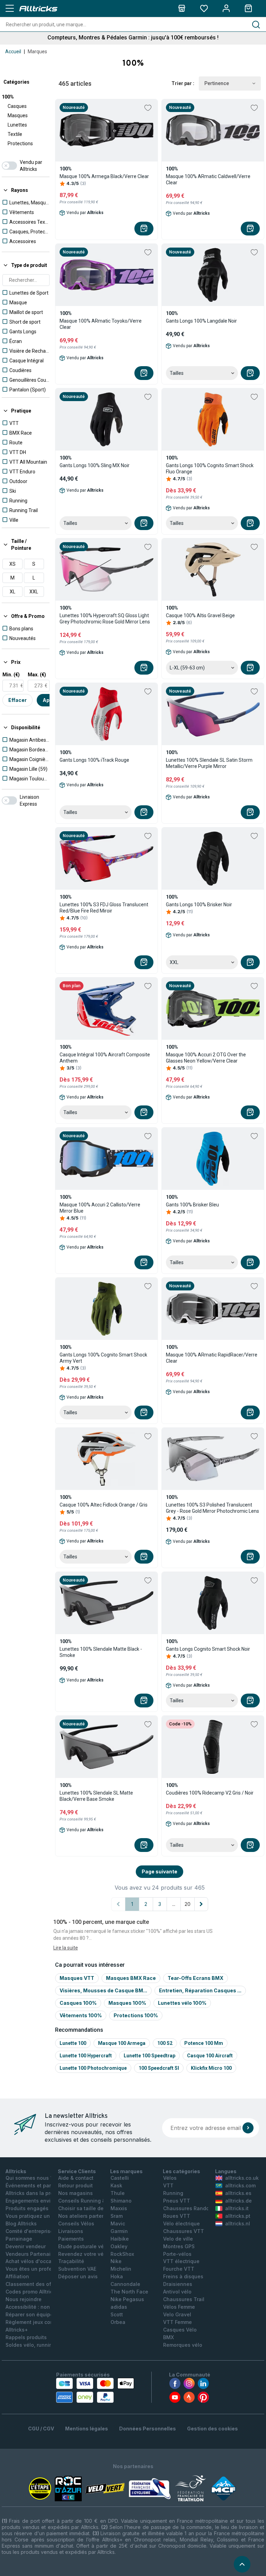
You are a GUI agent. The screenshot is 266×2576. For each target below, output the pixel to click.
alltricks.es (238, 2193)
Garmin (119, 2231)
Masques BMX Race (131, 1978)
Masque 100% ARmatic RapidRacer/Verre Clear (212, 1358)
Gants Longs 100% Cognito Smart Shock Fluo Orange (210, 469)
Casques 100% (78, 2003)
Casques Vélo (180, 2330)
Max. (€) (37, 675)
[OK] (248, 2128)
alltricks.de (238, 2201)
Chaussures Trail (184, 2299)
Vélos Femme (179, 2307)
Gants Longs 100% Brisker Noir (199, 905)
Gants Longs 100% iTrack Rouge (94, 760)
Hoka (117, 2276)
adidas (119, 2307)
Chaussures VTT (184, 2231)
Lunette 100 (73, 2043)
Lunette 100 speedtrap (149, 2056)
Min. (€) (11, 675)
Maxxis (119, 2208)
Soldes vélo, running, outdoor (41, 2345)
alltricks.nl (238, 2223)
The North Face (129, 2292)
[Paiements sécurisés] (95, 2390)
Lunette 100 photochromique (93, 2068)
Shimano (121, 2201)
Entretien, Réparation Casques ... (200, 1990)
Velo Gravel (177, 2314)
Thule (118, 2193)
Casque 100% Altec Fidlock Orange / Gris (104, 1505)
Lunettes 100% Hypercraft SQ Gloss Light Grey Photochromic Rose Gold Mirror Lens (105, 619)
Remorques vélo (183, 2345)
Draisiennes (178, 2284)
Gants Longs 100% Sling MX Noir (95, 465)
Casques (17, 106)
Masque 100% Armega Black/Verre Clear (104, 176)
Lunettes (17, 125)
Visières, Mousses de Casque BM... (103, 1990)
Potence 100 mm (204, 2043)
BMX (169, 2337)
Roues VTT (177, 2216)
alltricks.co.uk (242, 2178)
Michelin (121, 2269)
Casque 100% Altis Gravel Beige (200, 615)
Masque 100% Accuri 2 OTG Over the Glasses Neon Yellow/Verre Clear (206, 1058)
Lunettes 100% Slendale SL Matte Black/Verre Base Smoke (96, 1796)
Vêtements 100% (81, 2015)
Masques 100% (127, 2003)
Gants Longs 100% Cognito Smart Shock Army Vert (103, 1358)
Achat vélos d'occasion (34, 2261)
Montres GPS (179, 2246)
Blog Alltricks (21, 2223)
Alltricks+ (17, 2330)
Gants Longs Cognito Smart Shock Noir (208, 1649)
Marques (37, 52)
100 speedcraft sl (159, 2068)
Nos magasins (76, 2193)
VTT (168, 2185)
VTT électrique (181, 2261)
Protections (20, 143)
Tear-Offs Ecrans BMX (196, 1978)
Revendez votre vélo (83, 2254)
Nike (116, 2261)
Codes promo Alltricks (32, 2292)
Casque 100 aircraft (210, 2056)
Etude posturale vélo (83, 2246)
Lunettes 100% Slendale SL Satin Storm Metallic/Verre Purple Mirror (209, 763)
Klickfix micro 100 (211, 2068)
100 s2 (165, 2043)
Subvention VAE (77, 2269)
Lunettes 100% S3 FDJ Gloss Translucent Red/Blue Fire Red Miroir (104, 908)
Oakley (119, 2246)
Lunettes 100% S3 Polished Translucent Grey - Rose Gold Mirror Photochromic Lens (212, 1508)
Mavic (118, 2223)
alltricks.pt (238, 2216)
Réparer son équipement (36, 2314)
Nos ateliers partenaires (88, 2216)
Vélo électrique (181, 2223)
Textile (15, 134)
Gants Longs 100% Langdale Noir (201, 321)
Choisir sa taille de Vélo (87, 2208)
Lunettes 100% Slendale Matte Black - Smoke (101, 1652)
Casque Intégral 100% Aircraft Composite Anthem (105, 1058)
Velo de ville (178, 2239)
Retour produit (76, 2185)
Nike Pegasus (127, 2299)
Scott (117, 2314)
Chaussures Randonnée (192, 2208)
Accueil (13, 52)
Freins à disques (183, 2276)
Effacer (17, 700)
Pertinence (217, 83)
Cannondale (125, 2284)
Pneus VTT (177, 2201)
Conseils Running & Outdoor (92, 2201)
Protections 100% (136, 2015)
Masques (18, 115)
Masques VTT (77, 1978)
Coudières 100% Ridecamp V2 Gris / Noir (210, 1793)
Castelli (120, 2178)
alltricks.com (240, 2185)
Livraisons (71, 2231)
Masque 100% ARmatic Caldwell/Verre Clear (208, 179)
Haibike (120, 2239)
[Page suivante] (201, 1904)
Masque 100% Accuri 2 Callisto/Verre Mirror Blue (100, 1208)
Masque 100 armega (122, 2043)
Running (173, 2193)
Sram (117, 2216)
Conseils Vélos (76, 2223)
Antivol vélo (177, 2292)
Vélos (170, 2178)
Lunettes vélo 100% (182, 2003)
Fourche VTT (179, 2269)
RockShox (122, 2254)
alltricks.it (237, 2208)
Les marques (126, 2171)
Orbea (118, 2322)
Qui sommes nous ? (29, 2178)
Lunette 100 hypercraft (86, 2056)
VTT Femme (178, 2322)
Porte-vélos (177, 2254)
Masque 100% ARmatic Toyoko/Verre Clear (101, 324)
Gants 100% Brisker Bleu (192, 1205)
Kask (116, 2185)
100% (8, 97)
